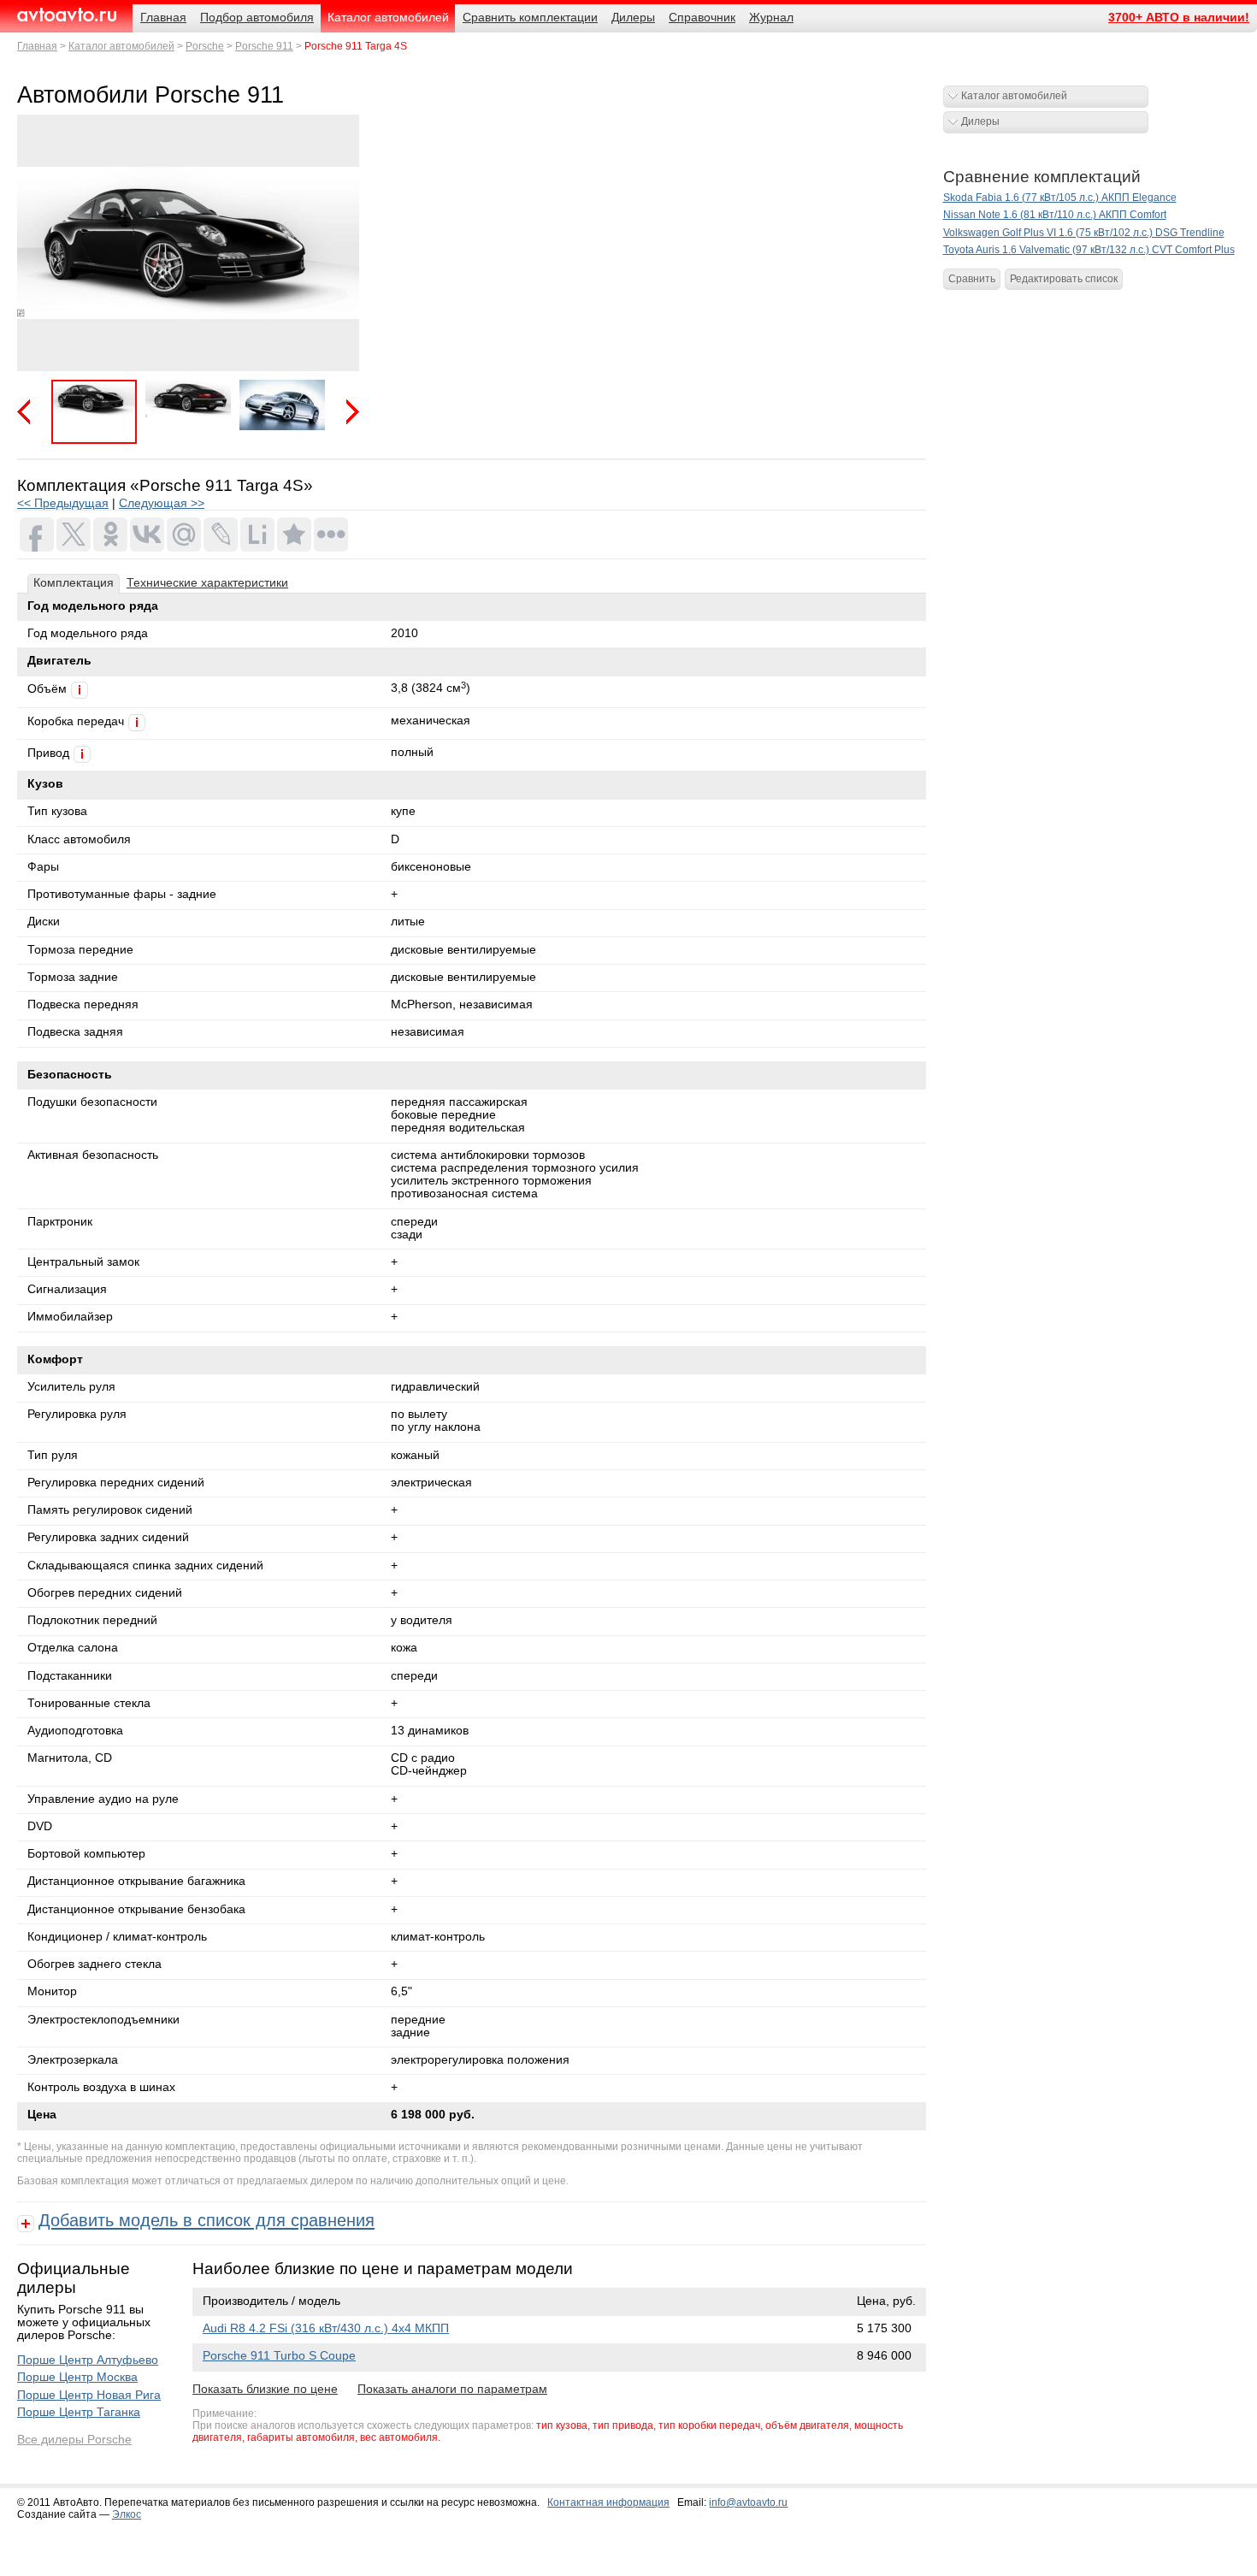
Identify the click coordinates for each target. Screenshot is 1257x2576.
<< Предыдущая (63, 503)
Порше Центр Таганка (79, 2412)
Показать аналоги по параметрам (452, 2389)
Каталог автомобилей (121, 46)
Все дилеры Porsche (74, 2440)
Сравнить (972, 279)
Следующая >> (162, 503)
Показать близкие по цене (265, 2389)
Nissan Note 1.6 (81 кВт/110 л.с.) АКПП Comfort (1055, 215)
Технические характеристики (207, 583)
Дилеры (980, 121)
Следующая (346, 412)
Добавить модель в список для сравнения (207, 2220)
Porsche (205, 46)
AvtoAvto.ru (66, 15)
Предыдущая (30, 412)
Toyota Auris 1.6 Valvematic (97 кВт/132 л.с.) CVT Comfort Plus (1089, 250)
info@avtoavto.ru (748, 2502)
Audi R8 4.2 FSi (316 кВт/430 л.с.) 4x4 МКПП (326, 2328)
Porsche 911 (264, 46)
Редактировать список (1064, 279)
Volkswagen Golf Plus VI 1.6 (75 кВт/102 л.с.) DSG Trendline (1084, 233)
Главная (37, 46)
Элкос (127, 2514)
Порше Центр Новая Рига (89, 2395)
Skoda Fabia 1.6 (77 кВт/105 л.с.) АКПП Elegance (1060, 198)
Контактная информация (608, 2502)
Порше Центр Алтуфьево (88, 2360)
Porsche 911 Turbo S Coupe (279, 2356)
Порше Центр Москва (77, 2377)
